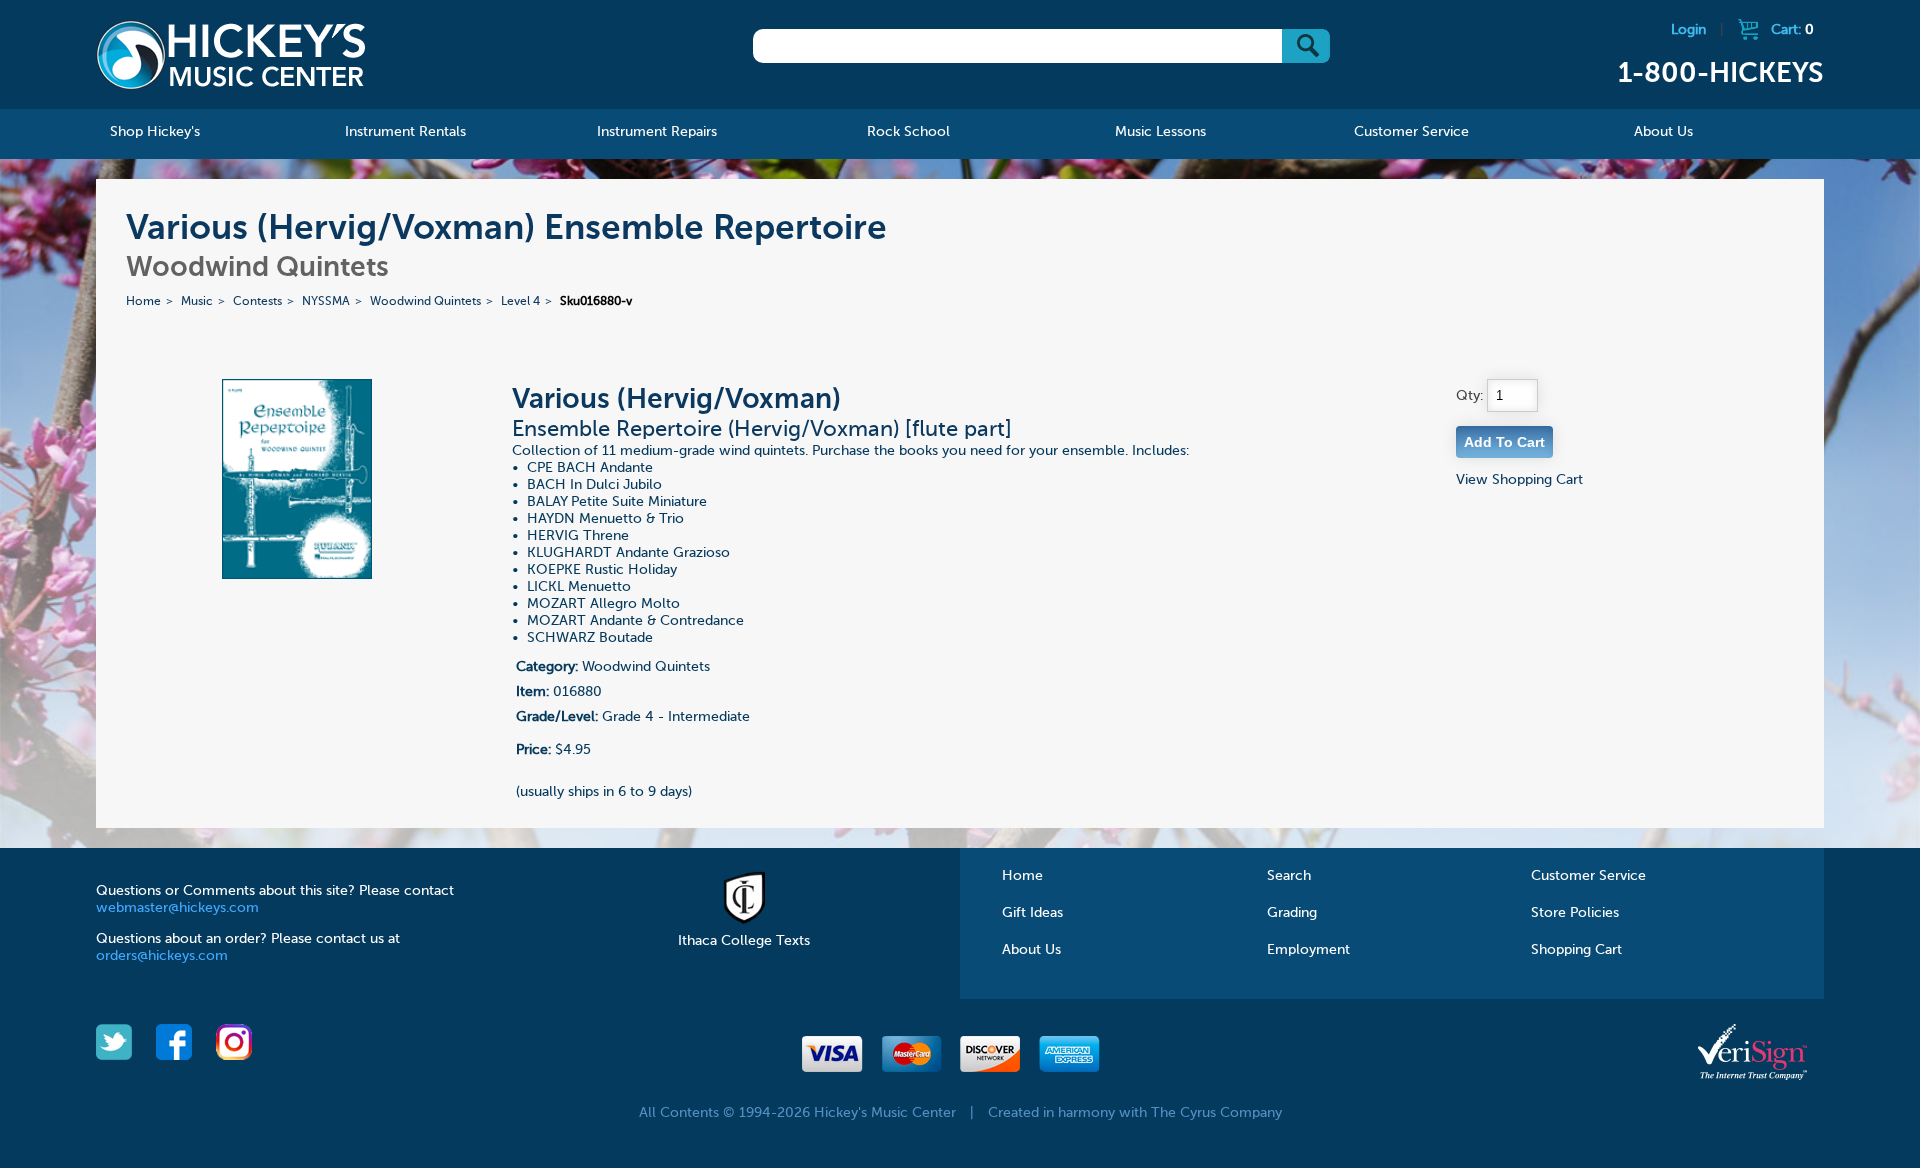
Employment (1308, 950)
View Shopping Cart (1519, 480)
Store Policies (1575, 913)
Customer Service (1588, 876)
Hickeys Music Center (231, 55)
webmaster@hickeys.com (177, 908)
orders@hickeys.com (162, 956)
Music (197, 302)
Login (1688, 30)
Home (143, 302)
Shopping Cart (1576, 950)
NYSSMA (326, 302)
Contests (257, 302)
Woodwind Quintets (425, 302)
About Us (1031, 950)
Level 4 (520, 302)
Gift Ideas (1032, 913)
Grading (1292, 913)
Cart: (1792, 30)
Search (1289, 876)
